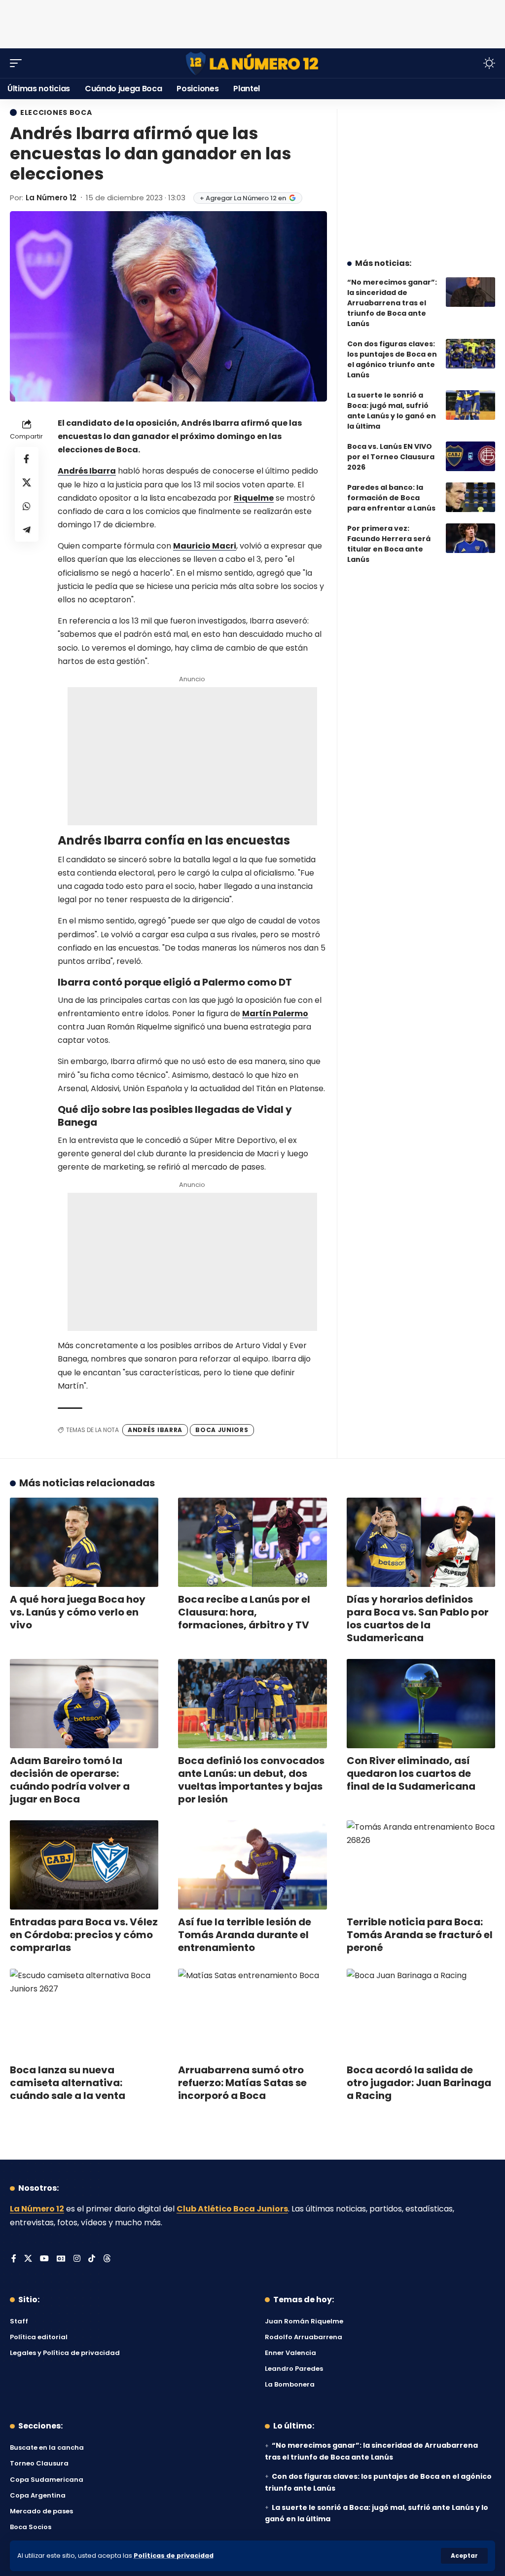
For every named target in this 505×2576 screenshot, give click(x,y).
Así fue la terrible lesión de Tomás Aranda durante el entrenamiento (245, 1935)
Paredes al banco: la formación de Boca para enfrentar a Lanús (391, 498)
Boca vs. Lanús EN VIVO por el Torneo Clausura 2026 (391, 457)
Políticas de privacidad (174, 2556)
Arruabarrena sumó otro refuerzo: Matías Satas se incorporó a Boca (242, 2083)
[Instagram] (77, 2259)
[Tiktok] (92, 2259)
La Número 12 (51, 198)
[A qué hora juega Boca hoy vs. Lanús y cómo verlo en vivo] (84, 1542)
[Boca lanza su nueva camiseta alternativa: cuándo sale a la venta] (84, 2013)
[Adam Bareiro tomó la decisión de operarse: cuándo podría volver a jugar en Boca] (84, 1704)
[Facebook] (14, 2259)
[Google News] (61, 2259)
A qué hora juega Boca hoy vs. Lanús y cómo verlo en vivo (78, 1612)
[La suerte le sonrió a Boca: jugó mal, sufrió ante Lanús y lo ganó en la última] (470, 405)
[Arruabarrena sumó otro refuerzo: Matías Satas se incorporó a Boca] (252, 2013)
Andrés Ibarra (87, 471)
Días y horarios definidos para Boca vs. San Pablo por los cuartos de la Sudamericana (418, 1619)
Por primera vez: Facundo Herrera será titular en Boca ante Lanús (389, 544)
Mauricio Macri (205, 546)
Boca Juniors (222, 1430)
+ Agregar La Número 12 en (243, 198)
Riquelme (254, 498)
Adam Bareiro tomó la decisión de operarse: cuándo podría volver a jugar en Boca (70, 1780)
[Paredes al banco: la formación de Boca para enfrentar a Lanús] (470, 497)
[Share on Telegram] (27, 530)
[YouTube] (44, 2259)
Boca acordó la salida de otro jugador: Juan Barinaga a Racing (419, 2083)
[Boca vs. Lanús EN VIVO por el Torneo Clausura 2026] (470, 456)
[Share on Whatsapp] (27, 506)
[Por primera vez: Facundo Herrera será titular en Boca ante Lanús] (470, 538)
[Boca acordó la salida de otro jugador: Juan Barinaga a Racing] (421, 2013)
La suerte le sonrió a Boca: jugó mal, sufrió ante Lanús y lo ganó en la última (392, 411)
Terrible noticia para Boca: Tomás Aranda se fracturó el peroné (420, 1935)
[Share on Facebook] (27, 459)
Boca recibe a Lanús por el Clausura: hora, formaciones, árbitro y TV (244, 1612)
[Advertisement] (252, 22)
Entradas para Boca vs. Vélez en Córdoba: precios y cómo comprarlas (84, 1935)
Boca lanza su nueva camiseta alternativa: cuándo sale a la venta (68, 2083)
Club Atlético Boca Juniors (232, 2209)
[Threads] (107, 2259)
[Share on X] (27, 482)
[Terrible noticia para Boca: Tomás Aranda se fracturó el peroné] (421, 1865)
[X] (28, 2259)
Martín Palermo (275, 1013)
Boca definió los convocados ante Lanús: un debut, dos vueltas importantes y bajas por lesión (251, 1780)
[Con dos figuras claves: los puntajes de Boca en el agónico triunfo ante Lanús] (470, 354)
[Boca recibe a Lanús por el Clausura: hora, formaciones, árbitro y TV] (252, 1542)
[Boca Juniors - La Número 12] (252, 63)
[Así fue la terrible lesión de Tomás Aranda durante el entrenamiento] (252, 1865)
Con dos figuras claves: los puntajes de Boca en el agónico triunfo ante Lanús (392, 359)
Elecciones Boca (56, 112)
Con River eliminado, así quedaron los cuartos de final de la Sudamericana (411, 1773)
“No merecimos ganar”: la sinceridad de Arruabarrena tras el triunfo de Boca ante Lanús (392, 303)
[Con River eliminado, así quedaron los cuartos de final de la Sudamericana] (421, 1704)
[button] (464, 2556)
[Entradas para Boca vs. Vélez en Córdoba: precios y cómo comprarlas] (84, 1865)
